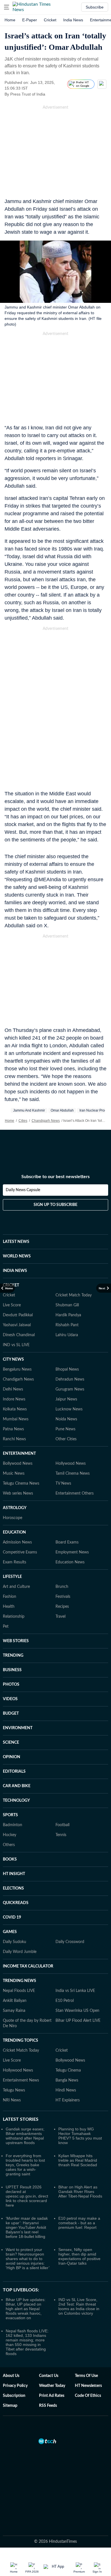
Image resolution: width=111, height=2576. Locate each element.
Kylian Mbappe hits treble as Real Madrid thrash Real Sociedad (78, 2160)
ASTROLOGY (15, 1508)
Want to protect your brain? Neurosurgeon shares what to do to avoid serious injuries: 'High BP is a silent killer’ (28, 2259)
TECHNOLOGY (16, 1801)
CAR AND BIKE (17, 1786)
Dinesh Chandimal (19, 1335)
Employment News (72, 1552)
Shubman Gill (67, 1305)
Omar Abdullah (62, 1110)
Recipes (62, 1607)
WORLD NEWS (17, 1256)
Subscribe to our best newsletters (55, 1177)
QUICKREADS (16, 1903)
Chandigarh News (46, 1121)
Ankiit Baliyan (15, 2001)
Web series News (18, 1493)
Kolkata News (15, 1409)
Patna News (13, 1429)
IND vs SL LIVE (16, 1345)
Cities (23, 1121)
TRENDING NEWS (19, 1981)
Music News (14, 1474)
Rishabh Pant (67, 1325)
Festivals (63, 1597)
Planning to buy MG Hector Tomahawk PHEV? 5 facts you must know (80, 2136)
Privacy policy (15, 2386)
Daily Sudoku (15, 1942)
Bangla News (67, 2080)
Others (9, 1845)
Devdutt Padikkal (18, 1315)
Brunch (62, 1587)
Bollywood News (18, 1464)
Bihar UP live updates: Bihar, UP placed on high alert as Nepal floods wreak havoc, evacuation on (26, 2309)
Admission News (17, 1542)
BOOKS (10, 1859)
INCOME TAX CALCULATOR (28, 1966)
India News (73, 20)
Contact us (49, 2376)
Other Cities (66, 1439)
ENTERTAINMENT (19, 1454)
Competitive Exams (20, 1552)
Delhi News (13, 1389)
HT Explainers (68, 2100)
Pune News (65, 1429)
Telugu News (14, 2090)
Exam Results (15, 1562)
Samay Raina (14, 2011)
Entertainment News (21, 2080)
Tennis (61, 1835)
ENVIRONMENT (18, 1728)
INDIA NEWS (15, 1271)
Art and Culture (16, 1587)
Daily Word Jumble (20, 1952)
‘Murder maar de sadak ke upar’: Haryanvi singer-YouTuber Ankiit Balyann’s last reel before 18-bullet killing (27, 2227)
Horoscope (13, 1518)
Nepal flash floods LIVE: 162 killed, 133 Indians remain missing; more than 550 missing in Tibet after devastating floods (27, 2342)
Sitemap (10, 2406)
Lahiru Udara (67, 1335)
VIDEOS (10, 1699)
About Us (11, 2376)
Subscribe (95, 7)
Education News (70, 1562)
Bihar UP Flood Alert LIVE (78, 2021)
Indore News (14, 1399)
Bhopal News (67, 1369)
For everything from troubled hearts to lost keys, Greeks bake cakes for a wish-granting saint (25, 2165)
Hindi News (66, 2090)
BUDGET (11, 1714)
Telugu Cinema (68, 2070)
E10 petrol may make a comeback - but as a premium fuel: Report (79, 2223)
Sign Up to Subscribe (55, 1205)
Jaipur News (66, 1399)
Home (10, 20)
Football (62, 1825)
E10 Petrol (65, 2001)
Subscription (14, 2396)
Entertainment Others (75, 1493)
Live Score (12, 1305)
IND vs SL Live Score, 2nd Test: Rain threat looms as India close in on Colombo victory (79, 2306)
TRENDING (13, 1656)
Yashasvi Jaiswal (17, 1325)
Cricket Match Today (74, 1295)
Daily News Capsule (23, 1190)
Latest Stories (21, 2119)
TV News (63, 1483)
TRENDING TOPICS (20, 2041)
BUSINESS (12, 1670)
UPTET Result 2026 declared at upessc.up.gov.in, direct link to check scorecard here (27, 2196)
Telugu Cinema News (21, 1483)
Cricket (50, 20)
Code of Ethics (88, 2396)
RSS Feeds (48, 2406)
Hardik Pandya (68, 1315)
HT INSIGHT (14, 1874)
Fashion (10, 1597)
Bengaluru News (17, 1369)
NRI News (12, 2100)
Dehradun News (70, 1379)
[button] (7, 7)
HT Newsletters (88, 2386)
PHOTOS (11, 1685)
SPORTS (10, 1815)
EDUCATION (14, 1532)
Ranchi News (14, 1439)
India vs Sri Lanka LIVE (75, 1991)
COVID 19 (12, 1917)
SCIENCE (11, 1743)
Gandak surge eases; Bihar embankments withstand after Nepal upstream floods (25, 2136)
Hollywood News (71, 1464)
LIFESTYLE (12, 1577)
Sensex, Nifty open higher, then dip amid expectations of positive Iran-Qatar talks (79, 2256)
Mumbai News (16, 1419)
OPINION (12, 1757)
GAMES (10, 1932)
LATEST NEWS (16, 1242)
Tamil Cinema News (73, 1474)
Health (9, 1607)
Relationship (14, 1617)
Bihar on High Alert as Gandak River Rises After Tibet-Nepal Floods (80, 2192)
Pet (6, 1627)
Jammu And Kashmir (29, 1110)
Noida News (66, 1419)
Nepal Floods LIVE (19, 1991)
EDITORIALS (14, 1772)
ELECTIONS (13, 1888)
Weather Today (52, 2386)
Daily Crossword (70, 1942)
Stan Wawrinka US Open (77, 2011)
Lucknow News (69, 1409)
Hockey (10, 1835)
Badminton (13, 1825)
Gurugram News (70, 1389)
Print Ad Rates (52, 2396)
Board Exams (67, 1542)
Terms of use (86, 2376)
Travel (60, 1617)
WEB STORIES (16, 1641)
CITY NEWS (13, 1360)
